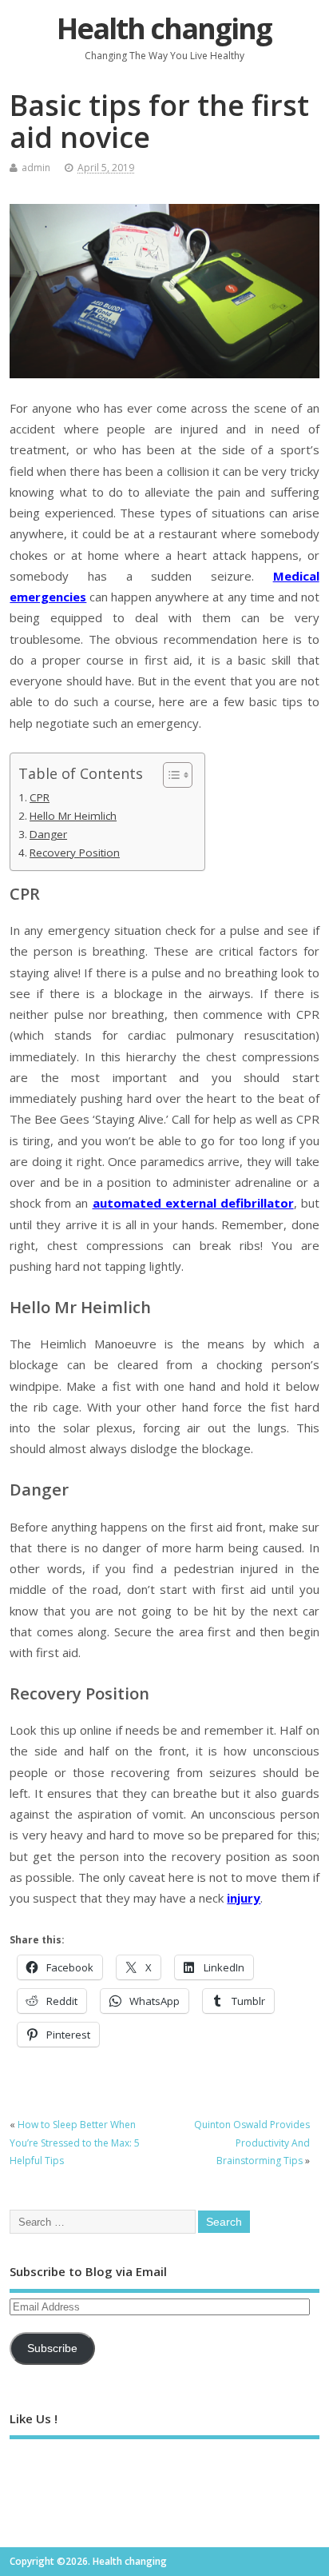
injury (244, 1898)
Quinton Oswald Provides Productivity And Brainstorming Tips (252, 2143)
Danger (48, 834)
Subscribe (52, 2348)
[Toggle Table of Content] (170, 775)
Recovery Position (75, 853)
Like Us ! (34, 2418)
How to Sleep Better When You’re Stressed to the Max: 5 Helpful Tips (75, 2143)
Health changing (164, 28)
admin (36, 168)
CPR (40, 797)
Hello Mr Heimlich (73, 816)
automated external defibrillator (193, 1203)
